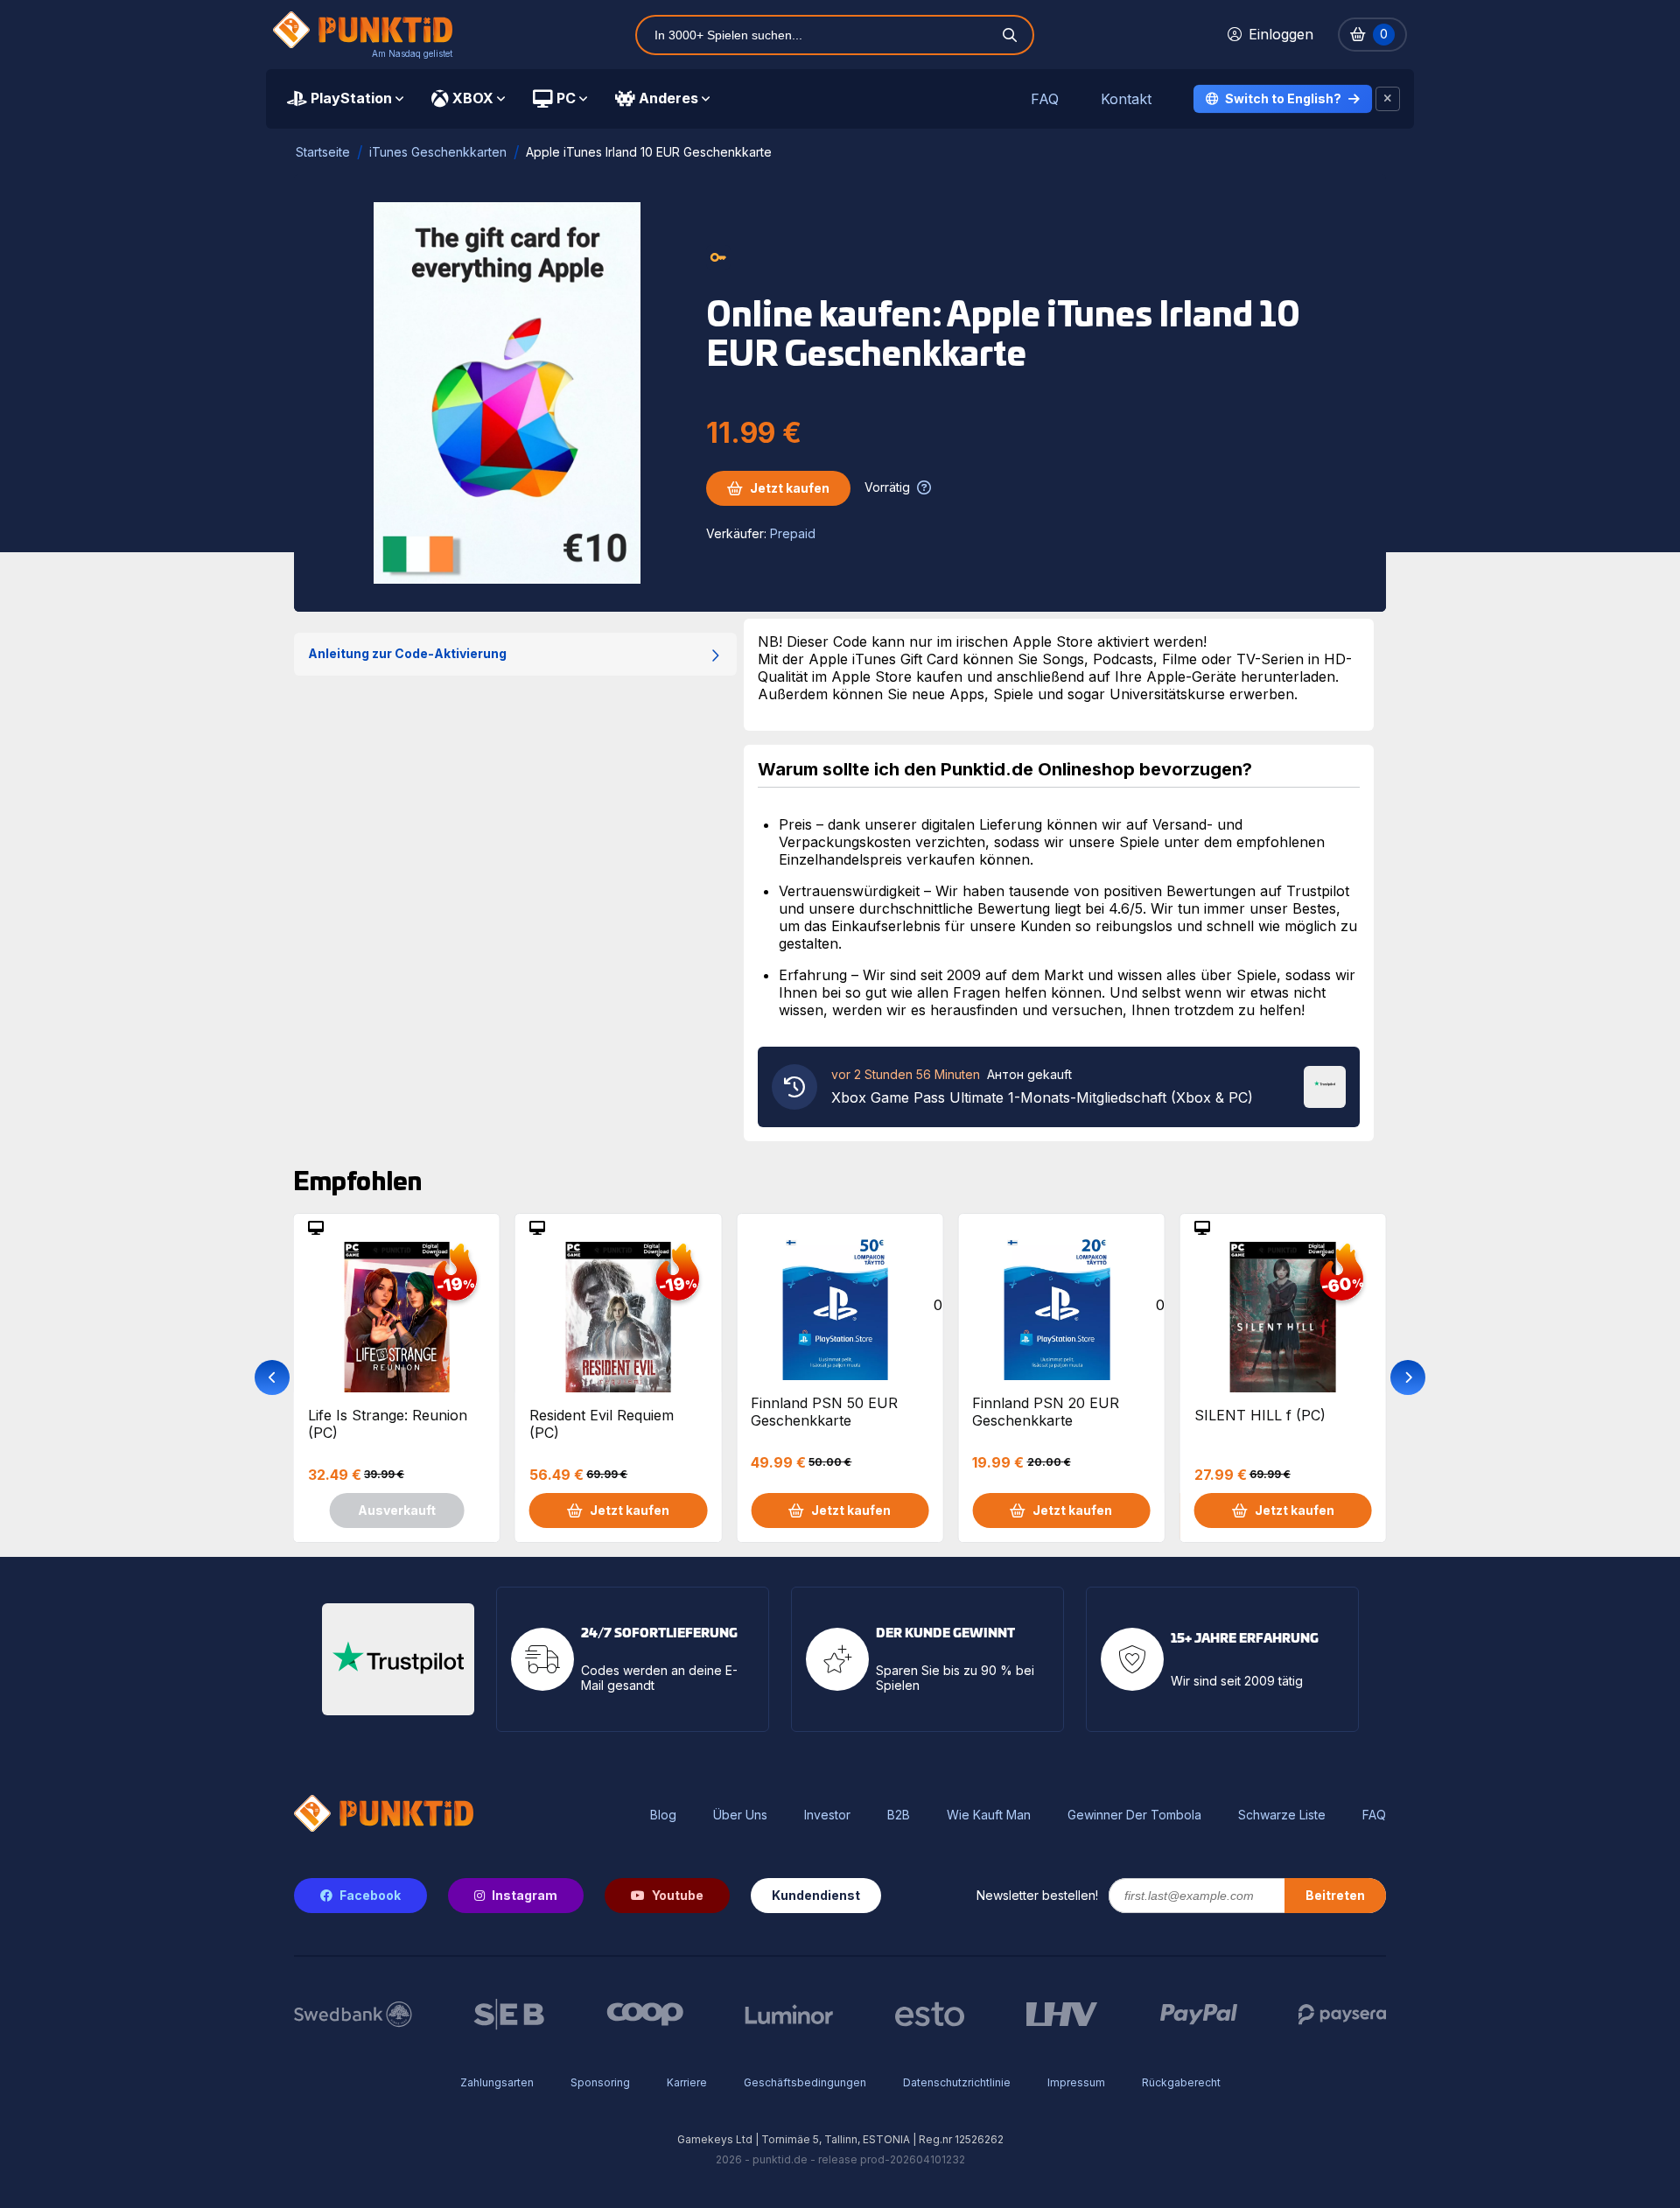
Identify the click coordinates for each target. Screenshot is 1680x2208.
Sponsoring (600, 2082)
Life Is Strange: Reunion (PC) (388, 1424)
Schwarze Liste (1282, 1815)
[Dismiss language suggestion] (1388, 99)
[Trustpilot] (1325, 1085)
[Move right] (1408, 1377)
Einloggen (1281, 34)
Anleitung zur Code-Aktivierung (407, 653)
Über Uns (740, 1815)
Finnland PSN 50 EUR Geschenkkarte (824, 1412)
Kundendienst (816, 1895)
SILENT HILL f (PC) (1260, 1415)
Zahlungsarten (497, 2082)
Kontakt (1126, 99)
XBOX (473, 98)
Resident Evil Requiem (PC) (602, 1424)
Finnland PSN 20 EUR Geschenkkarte (1046, 1412)
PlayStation (351, 98)
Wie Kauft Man (989, 1815)
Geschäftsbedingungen (805, 2082)
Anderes (668, 98)
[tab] (345, 99)
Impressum (1076, 2082)
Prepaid (793, 533)
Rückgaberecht (1181, 2082)
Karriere (687, 2082)
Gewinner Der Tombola (1134, 1815)
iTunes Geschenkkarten (438, 152)
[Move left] (272, 1377)
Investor (827, 1815)
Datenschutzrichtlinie (957, 2082)
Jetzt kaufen (790, 488)
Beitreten (1335, 1895)
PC (566, 98)
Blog (663, 1815)
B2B (899, 1815)
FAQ (1045, 99)
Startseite (323, 152)
